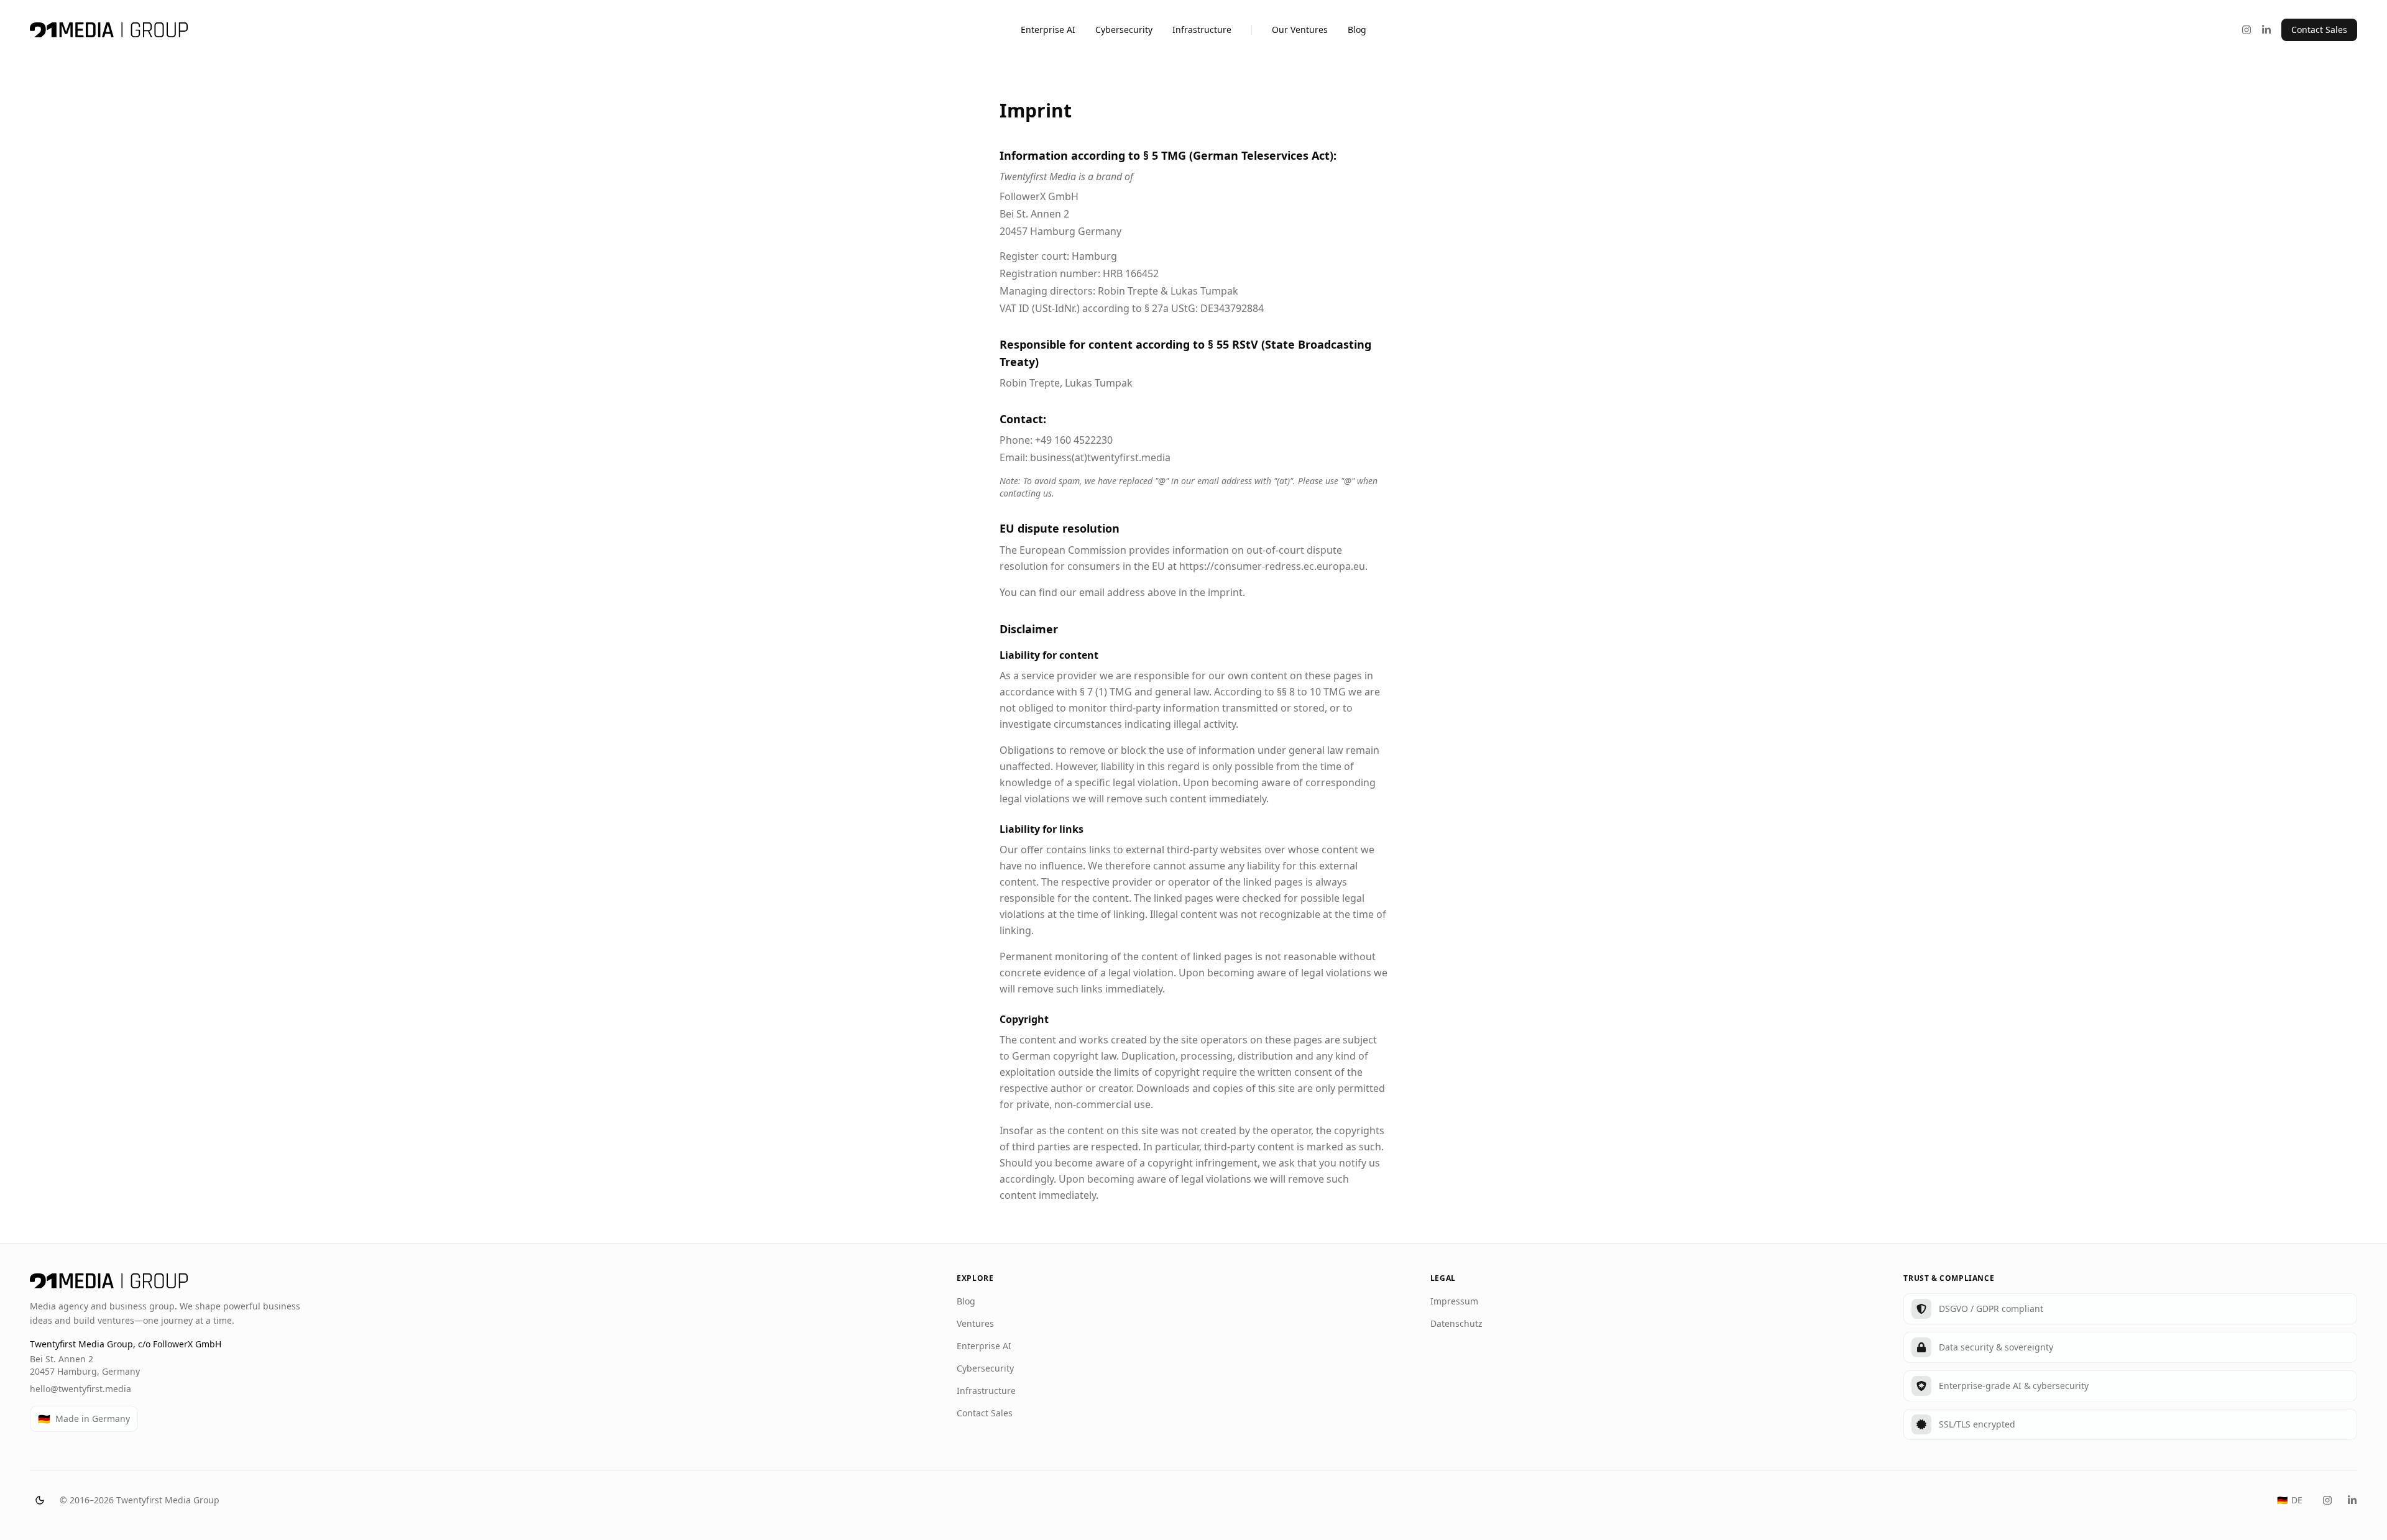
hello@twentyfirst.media (80, 1389)
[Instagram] (2247, 30)
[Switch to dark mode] (40, 1500)
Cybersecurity (1124, 30)
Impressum (1454, 1301)
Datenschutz (1456, 1323)
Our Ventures (1300, 30)
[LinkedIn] (2266, 30)
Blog (1357, 30)
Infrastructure (1202, 30)
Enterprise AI (1048, 30)
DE (2290, 1500)
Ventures (975, 1323)
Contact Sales (2319, 30)
